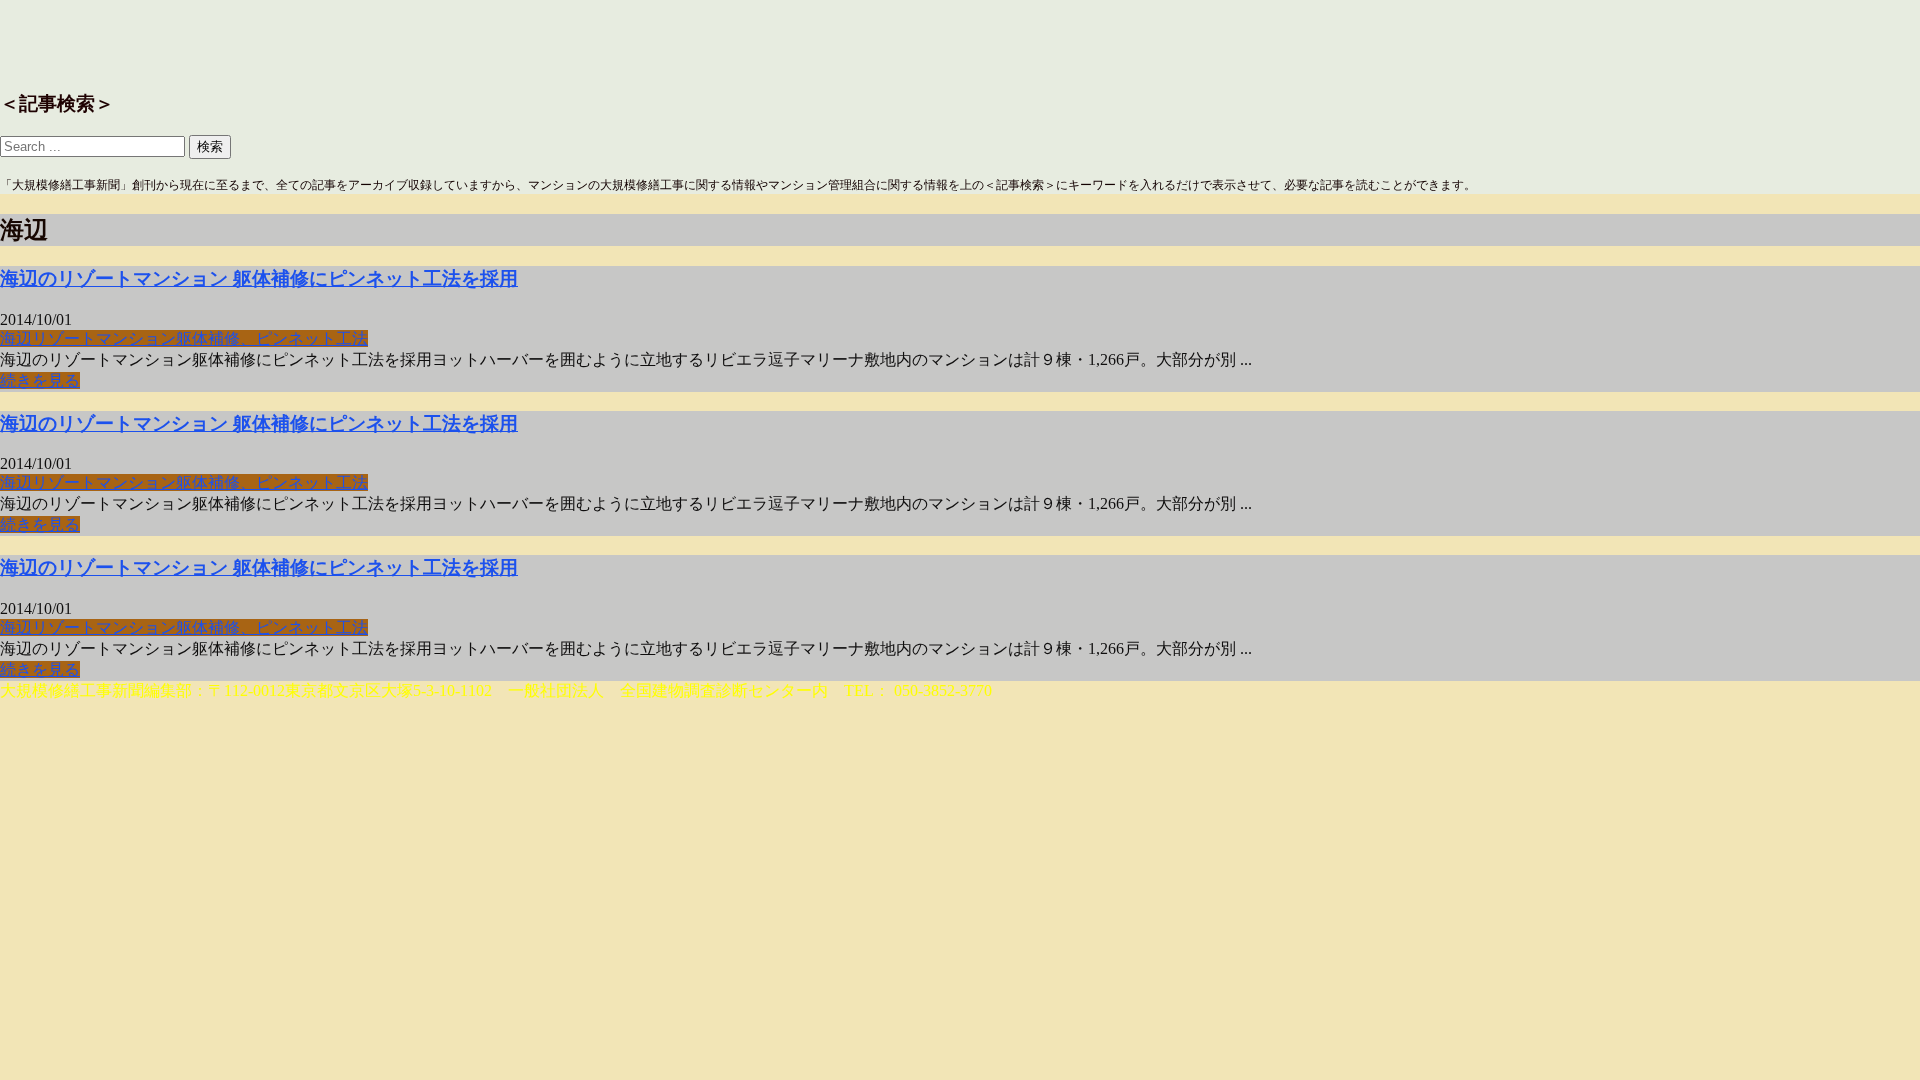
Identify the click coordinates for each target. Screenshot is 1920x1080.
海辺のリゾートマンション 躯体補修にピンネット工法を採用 (259, 278)
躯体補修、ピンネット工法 (272, 338)
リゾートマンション (104, 338)
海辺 (16, 338)
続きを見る (40, 380)
